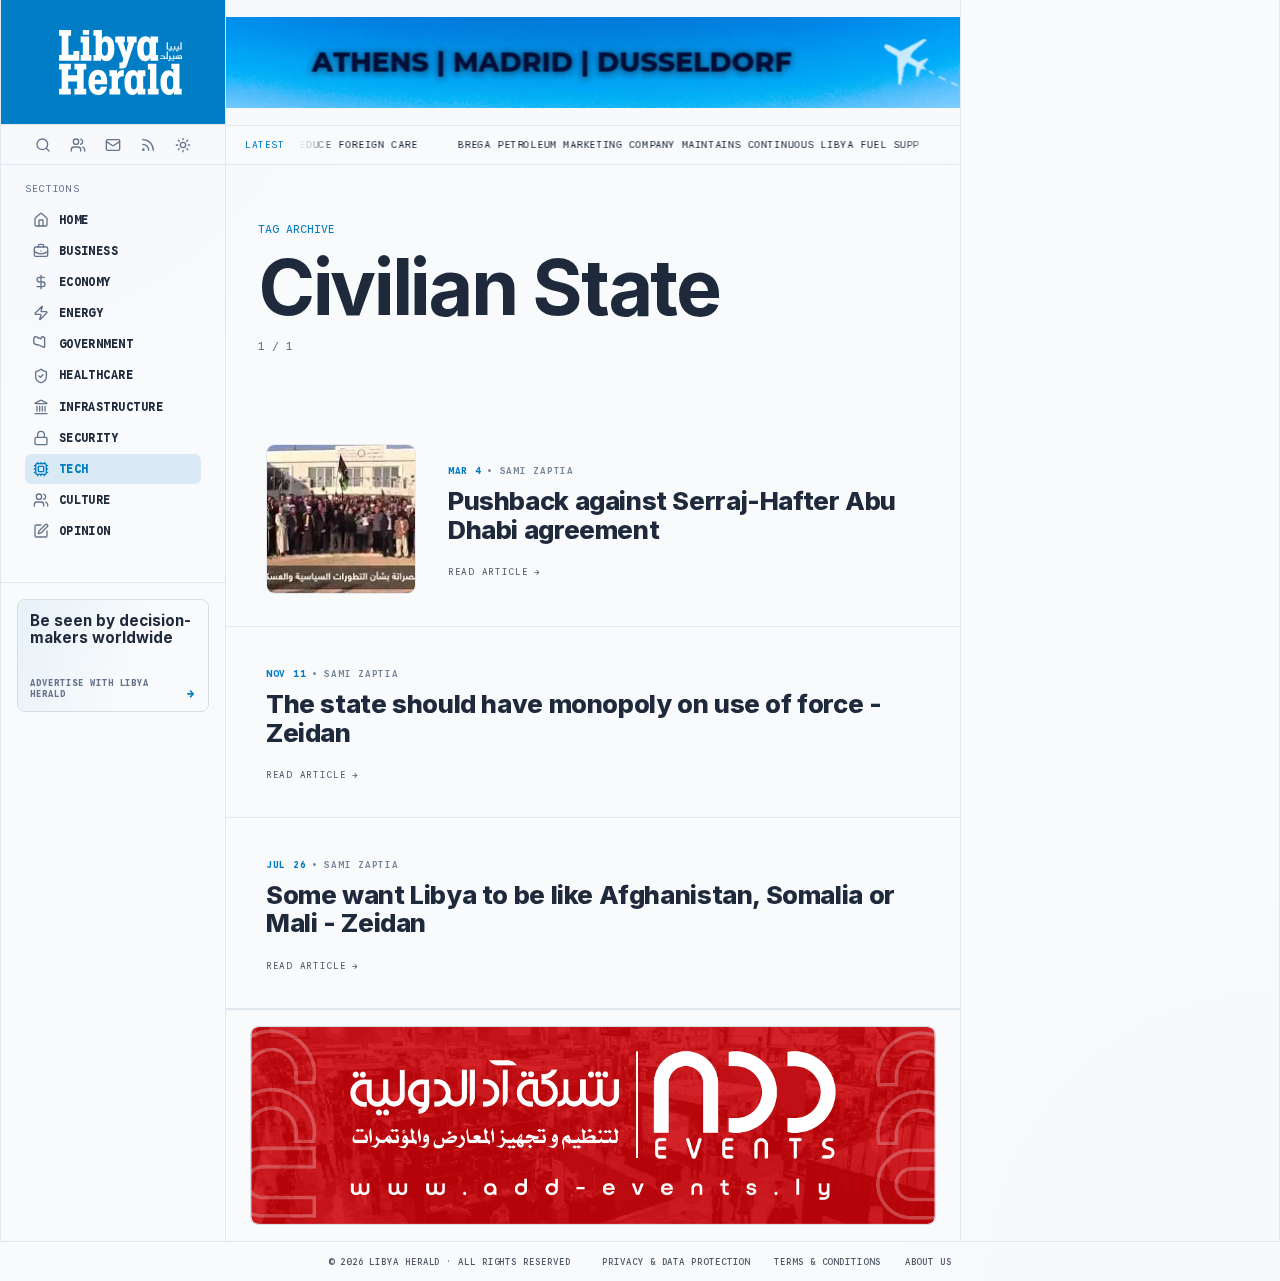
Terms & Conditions (827, 1262)
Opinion (85, 531)
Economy (85, 282)
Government (96, 344)
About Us (928, 1262)
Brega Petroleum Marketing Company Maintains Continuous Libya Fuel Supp (640, 144)
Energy (81, 313)
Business (89, 251)
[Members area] (78, 145)
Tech (74, 469)
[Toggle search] (43, 145)
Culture (85, 500)
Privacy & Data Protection (676, 1262)
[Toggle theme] (183, 145)
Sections (52, 188)
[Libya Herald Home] (113, 62)
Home (74, 220)
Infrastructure (111, 407)
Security (89, 438)
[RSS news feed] (148, 145)
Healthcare (96, 375)
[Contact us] (113, 145)
